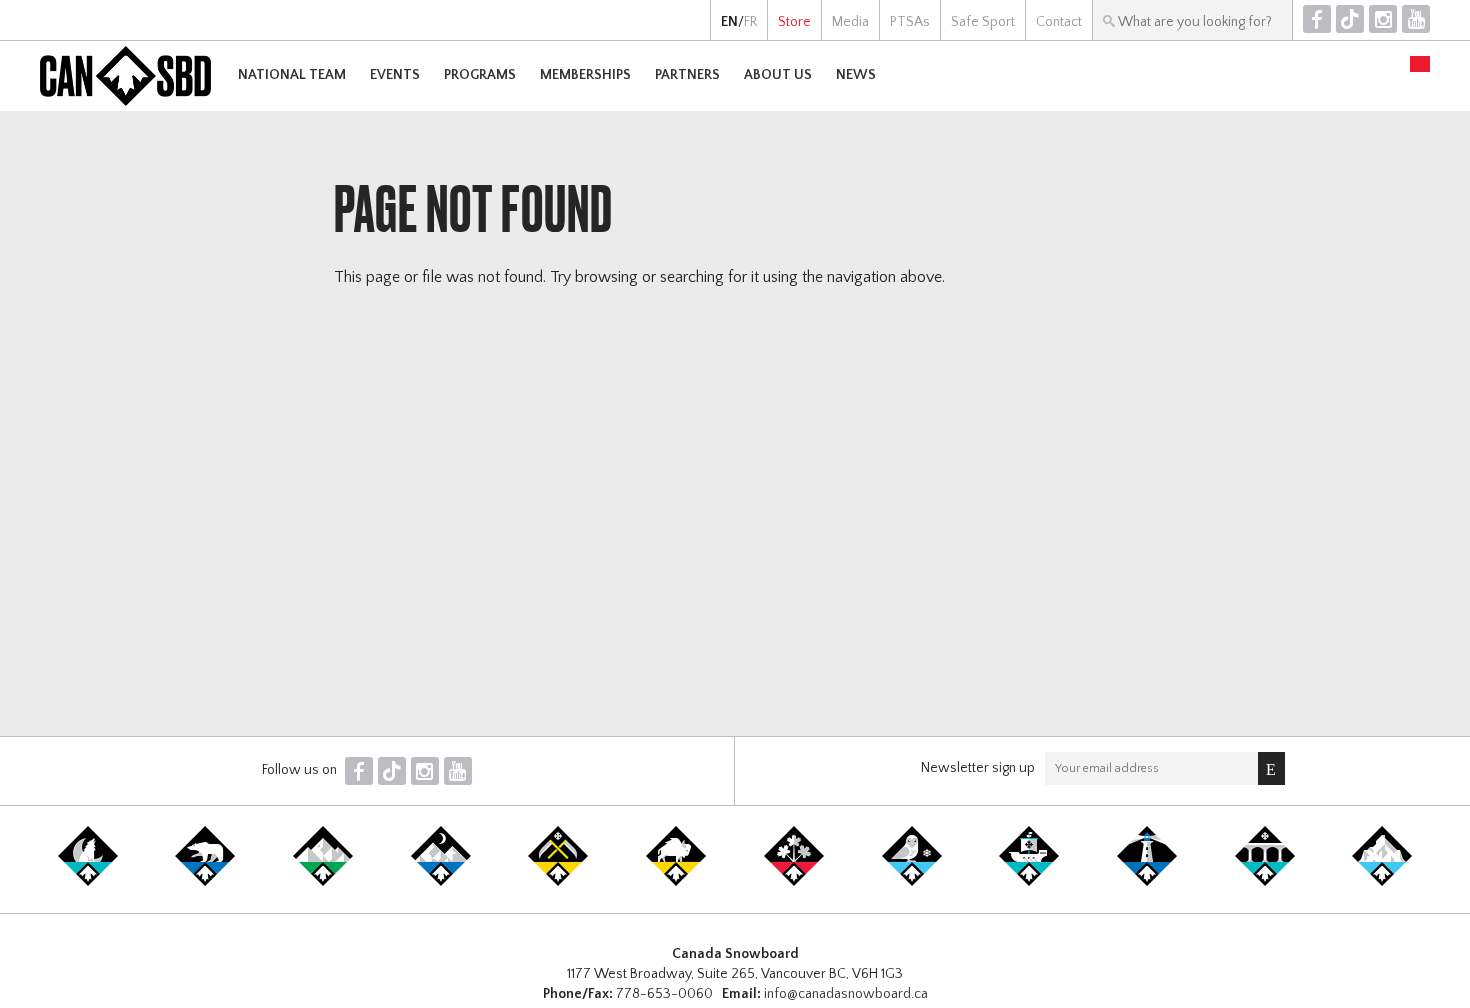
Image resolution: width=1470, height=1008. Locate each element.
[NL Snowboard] (1382, 882)
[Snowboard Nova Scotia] (1147, 882)
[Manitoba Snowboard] (676, 882)
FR (750, 22)
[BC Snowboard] (323, 882)
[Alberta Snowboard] (441, 882)
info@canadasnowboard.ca (846, 994)
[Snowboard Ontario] (794, 882)
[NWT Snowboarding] (205, 882)
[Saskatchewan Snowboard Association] (558, 882)
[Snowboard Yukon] (88, 882)
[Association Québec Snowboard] (912, 882)
